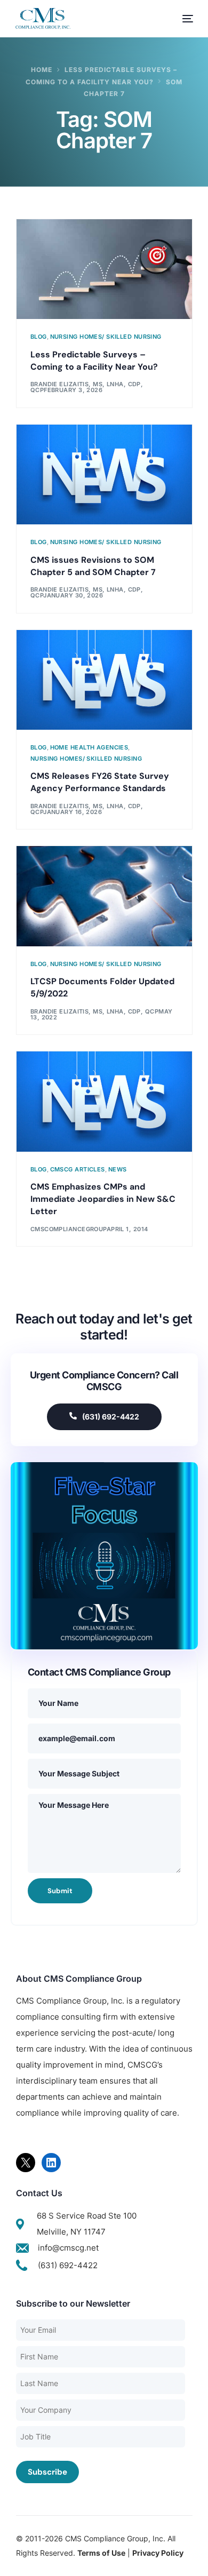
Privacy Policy (158, 2553)
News (118, 1170)
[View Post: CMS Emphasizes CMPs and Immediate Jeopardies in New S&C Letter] (104, 1102)
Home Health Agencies (89, 748)
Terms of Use (101, 2553)
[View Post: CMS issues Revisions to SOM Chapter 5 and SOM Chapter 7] (104, 475)
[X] (26, 2163)
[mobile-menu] (182, 19)
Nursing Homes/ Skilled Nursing (106, 337)
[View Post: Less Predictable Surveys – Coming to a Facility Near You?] (104, 269)
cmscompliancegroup (69, 1229)
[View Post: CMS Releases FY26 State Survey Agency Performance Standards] (104, 680)
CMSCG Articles (78, 1170)
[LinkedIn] (51, 2163)
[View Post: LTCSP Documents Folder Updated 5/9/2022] (104, 896)
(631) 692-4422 (111, 1417)
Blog (39, 337)
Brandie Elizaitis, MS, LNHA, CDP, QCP (94, 1011)
